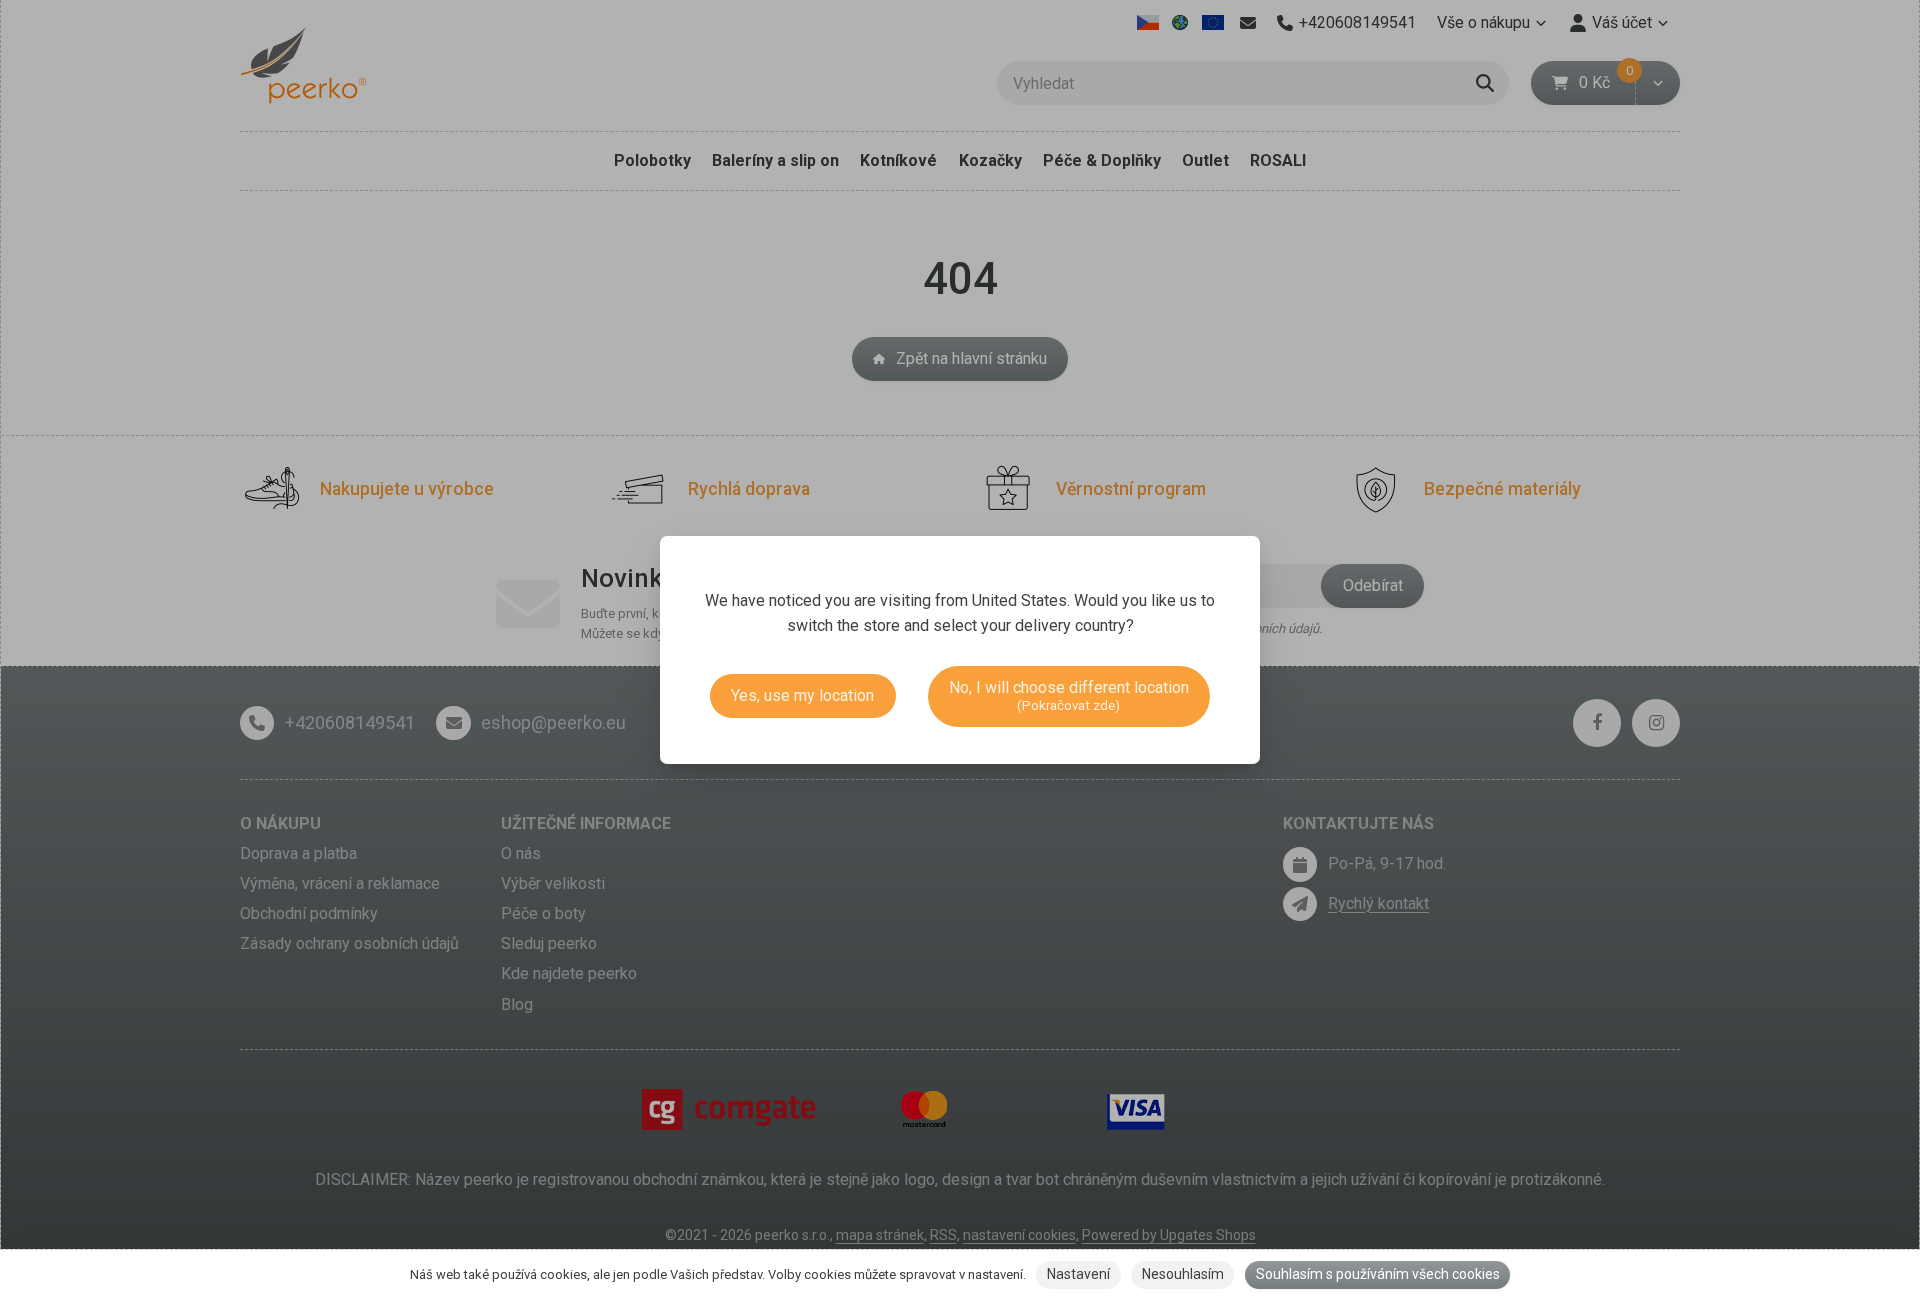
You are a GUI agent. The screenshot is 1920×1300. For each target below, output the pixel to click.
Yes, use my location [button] (802, 695)
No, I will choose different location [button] (1069, 695)
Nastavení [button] (1078, 1274)
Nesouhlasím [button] (1183, 1274)
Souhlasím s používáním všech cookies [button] (1378, 1274)
